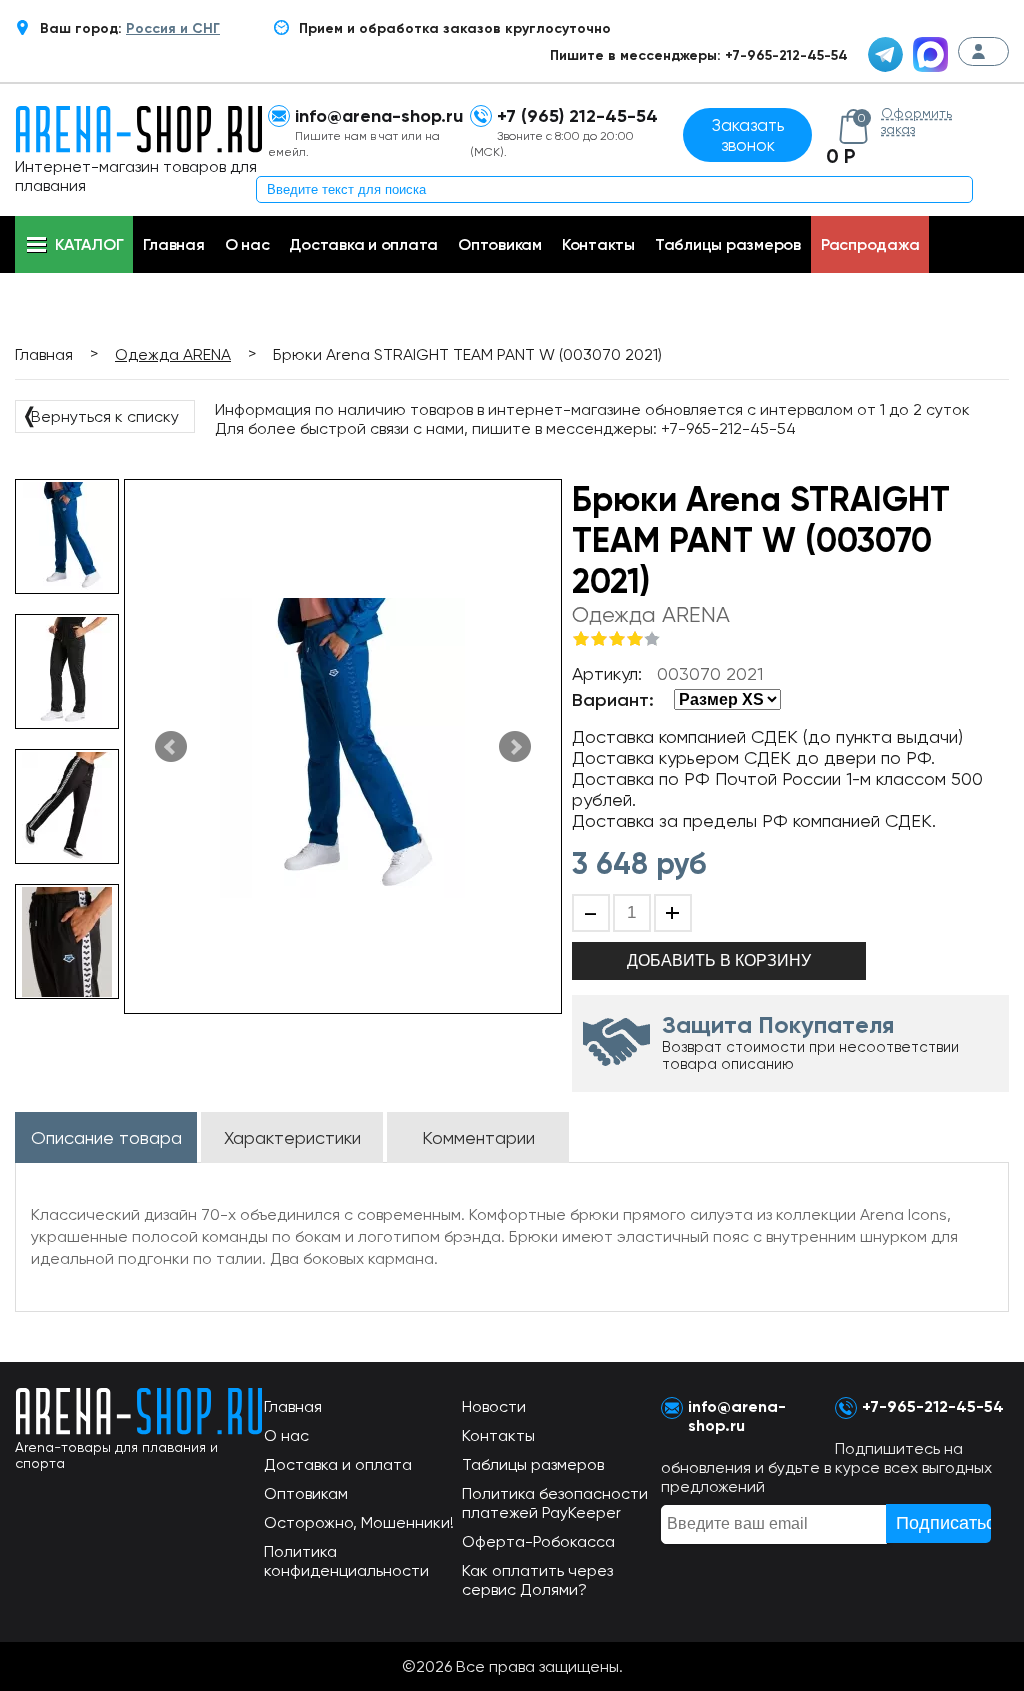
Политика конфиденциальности (346, 1561)
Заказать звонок (748, 135)
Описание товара (106, 1137)
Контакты (598, 244)
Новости (494, 1406)
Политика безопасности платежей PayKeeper (555, 1503)
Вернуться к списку (100, 415)
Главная (173, 244)
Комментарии (478, 1137)
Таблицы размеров (728, 244)
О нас (247, 244)
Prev (171, 747)
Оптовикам (500, 244)
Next (515, 747)
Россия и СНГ (173, 28)
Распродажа (870, 244)
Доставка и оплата (363, 244)
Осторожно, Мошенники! (359, 1522)
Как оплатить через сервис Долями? (537, 1580)
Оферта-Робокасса (538, 1541)
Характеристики (292, 1137)
